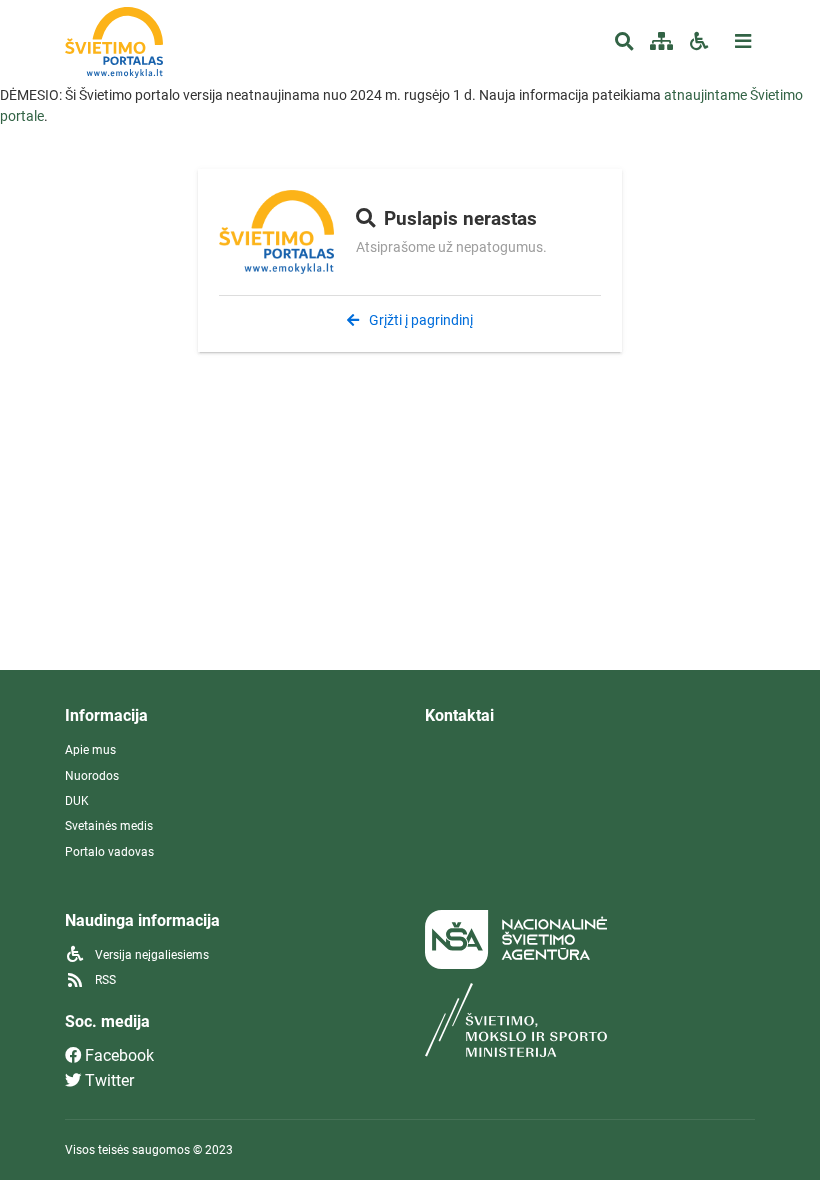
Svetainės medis (109, 826)
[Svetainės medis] (661, 42)
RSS (104, 980)
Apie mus (90, 750)
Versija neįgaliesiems (150, 955)
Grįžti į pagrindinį (419, 320)
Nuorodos (92, 776)
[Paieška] (624, 42)
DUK (77, 801)
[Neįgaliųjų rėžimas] (698, 42)
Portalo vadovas (109, 852)
